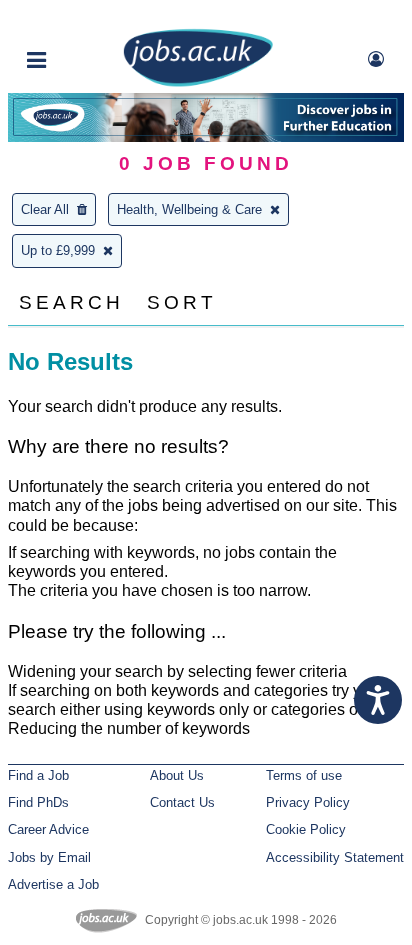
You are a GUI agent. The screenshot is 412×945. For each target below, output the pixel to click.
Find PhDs (38, 802)
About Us (177, 775)
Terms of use (304, 775)
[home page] (198, 82)
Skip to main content (80, 17)
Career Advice (48, 829)
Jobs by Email (49, 857)
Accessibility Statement (335, 857)
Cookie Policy (306, 829)
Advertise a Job (53, 884)
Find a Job (38, 775)
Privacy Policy (308, 802)
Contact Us (182, 802)
